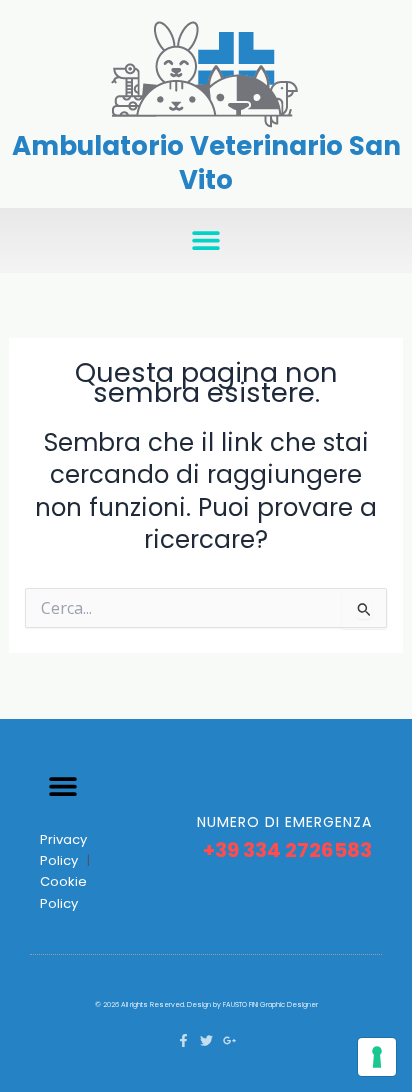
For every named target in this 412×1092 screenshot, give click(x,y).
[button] (206, 240)
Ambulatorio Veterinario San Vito (206, 163)
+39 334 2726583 (287, 850)
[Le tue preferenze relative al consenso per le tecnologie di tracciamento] (377, 1057)
